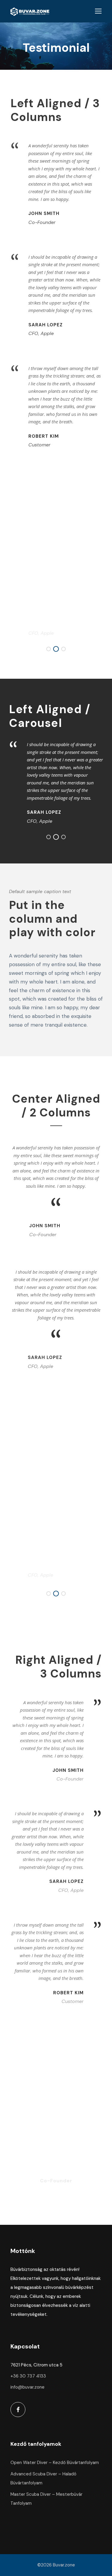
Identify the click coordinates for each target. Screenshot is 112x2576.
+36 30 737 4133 (28, 2376)
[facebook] (18, 2410)
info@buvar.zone (27, 2387)
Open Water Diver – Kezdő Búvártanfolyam (55, 2463)
